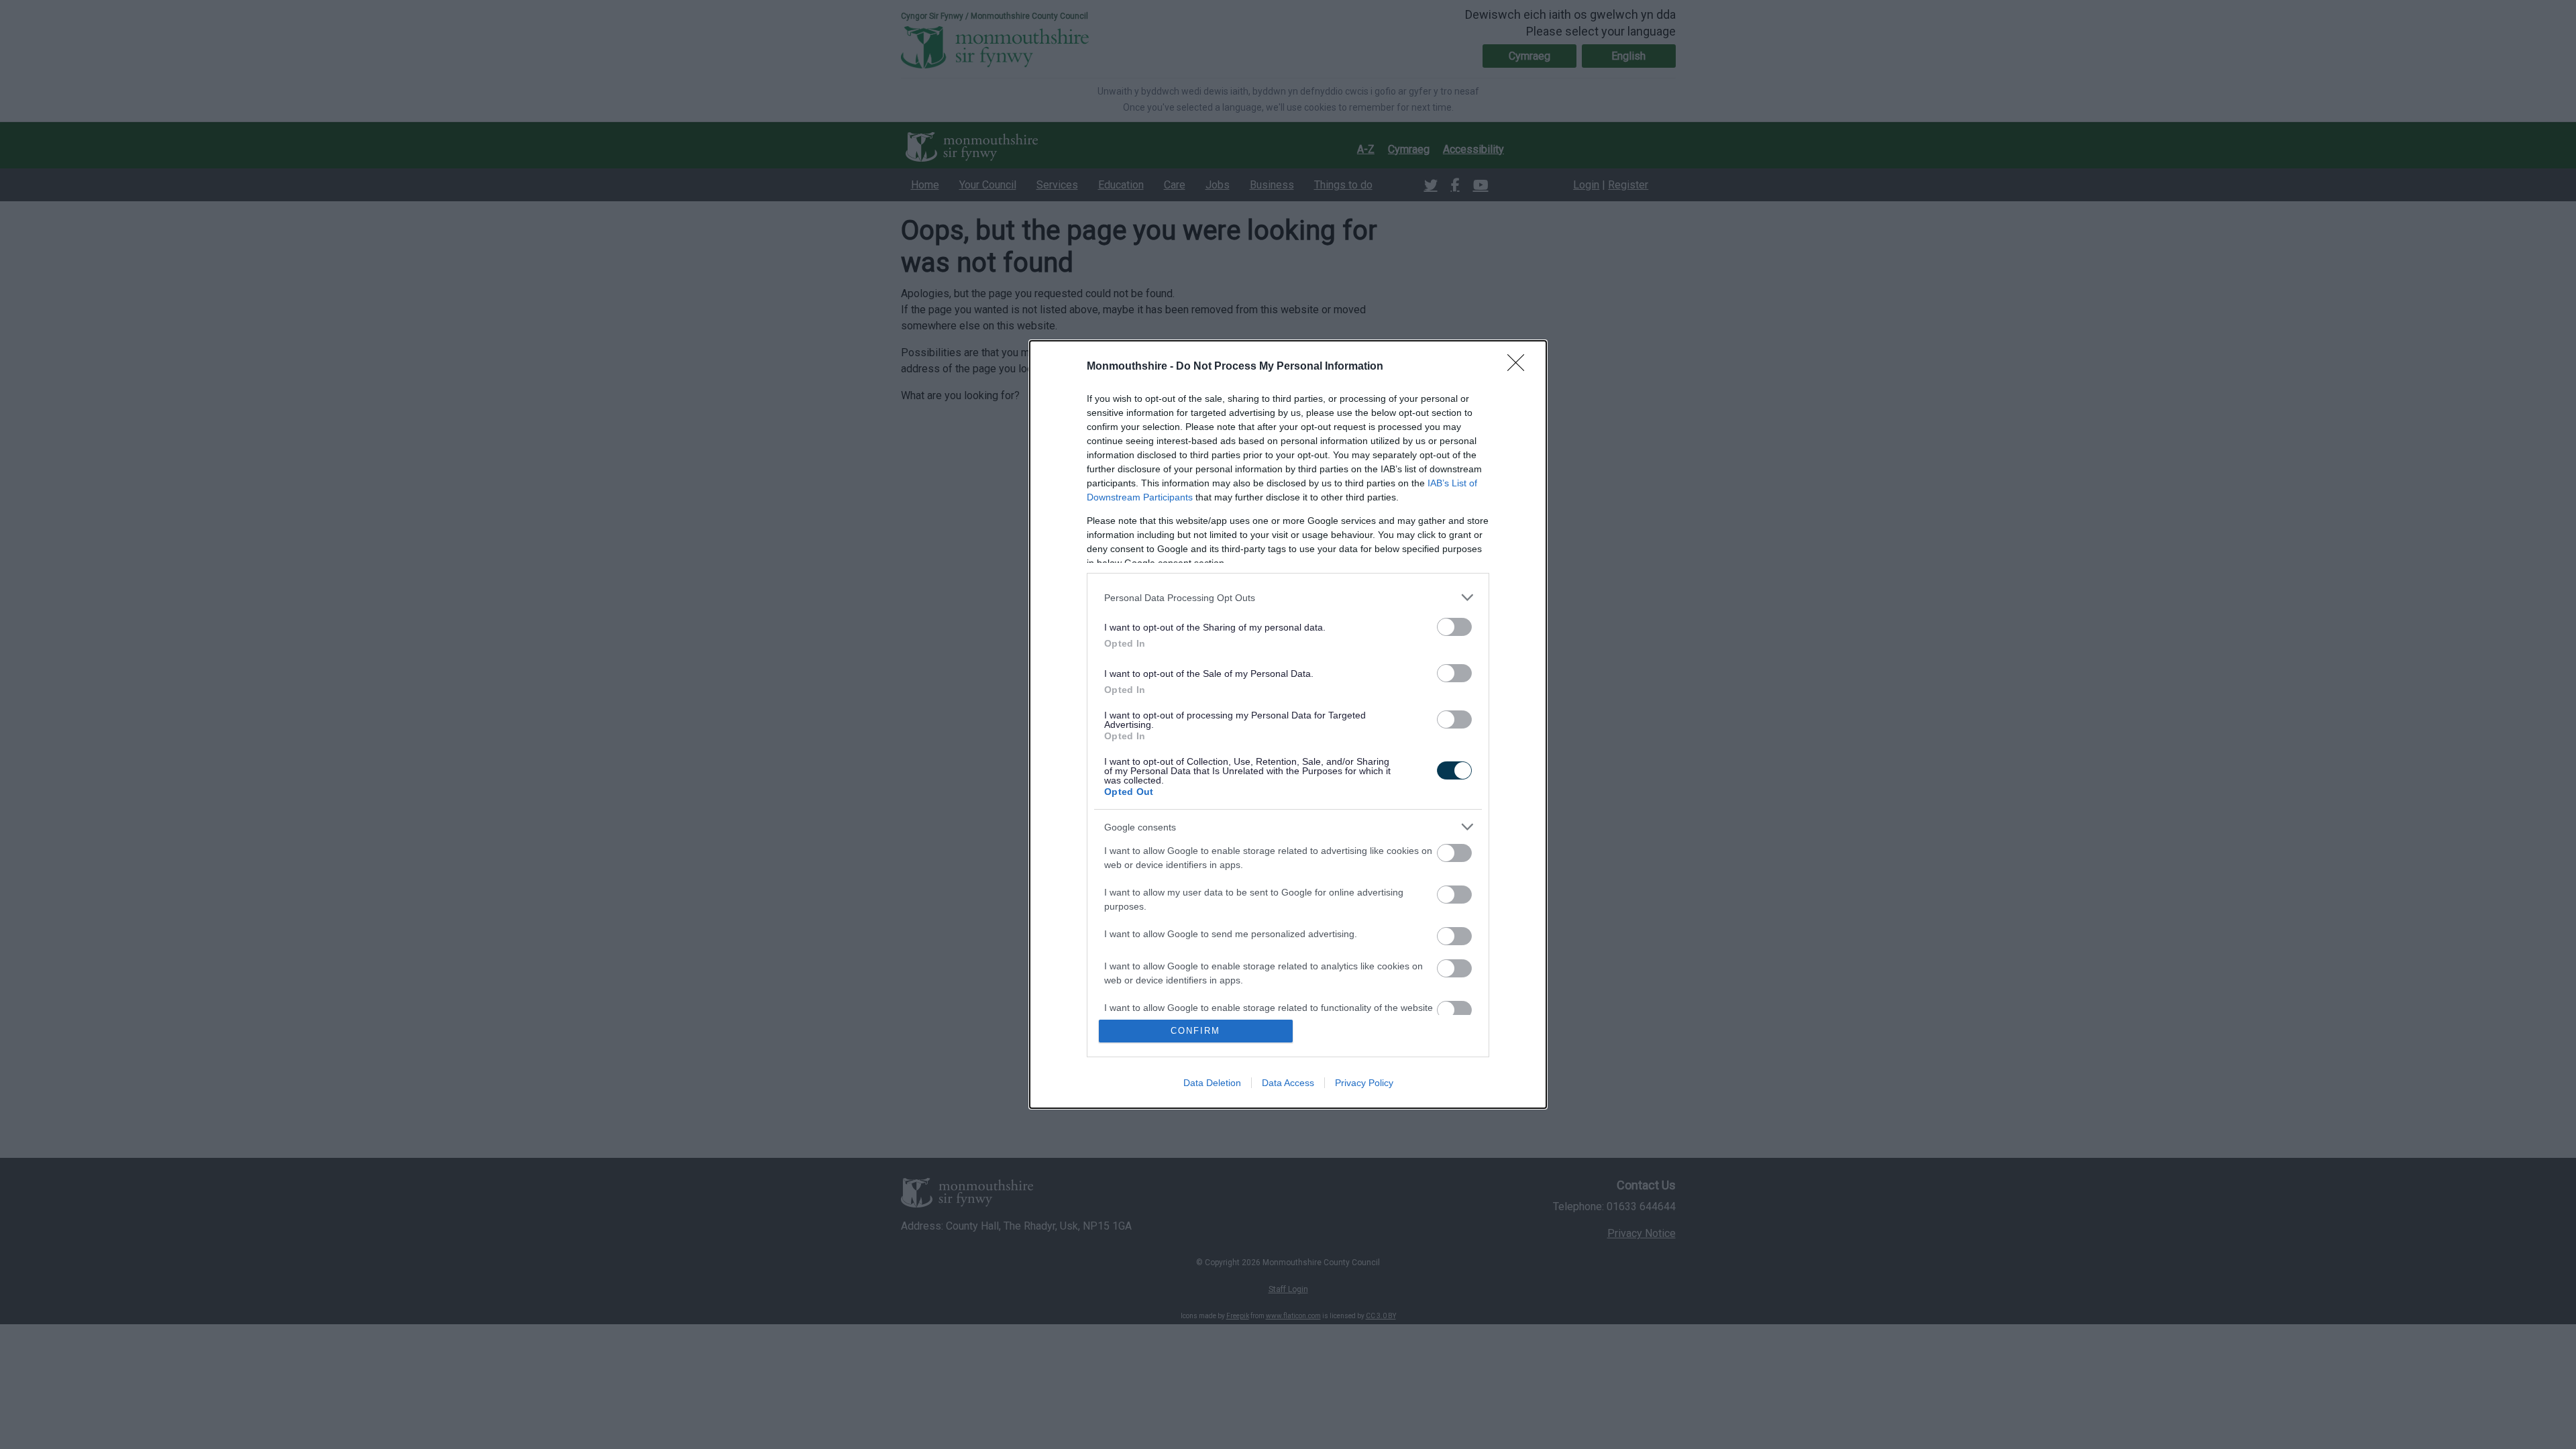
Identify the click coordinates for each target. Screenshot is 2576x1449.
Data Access (1288, 1083)
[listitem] (1288, 597)
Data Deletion (1212, 1083)
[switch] (1454, 627)
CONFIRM (1195, 1031)
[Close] (1520, 367)
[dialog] (1288, 724)
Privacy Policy (1364, 1083)
